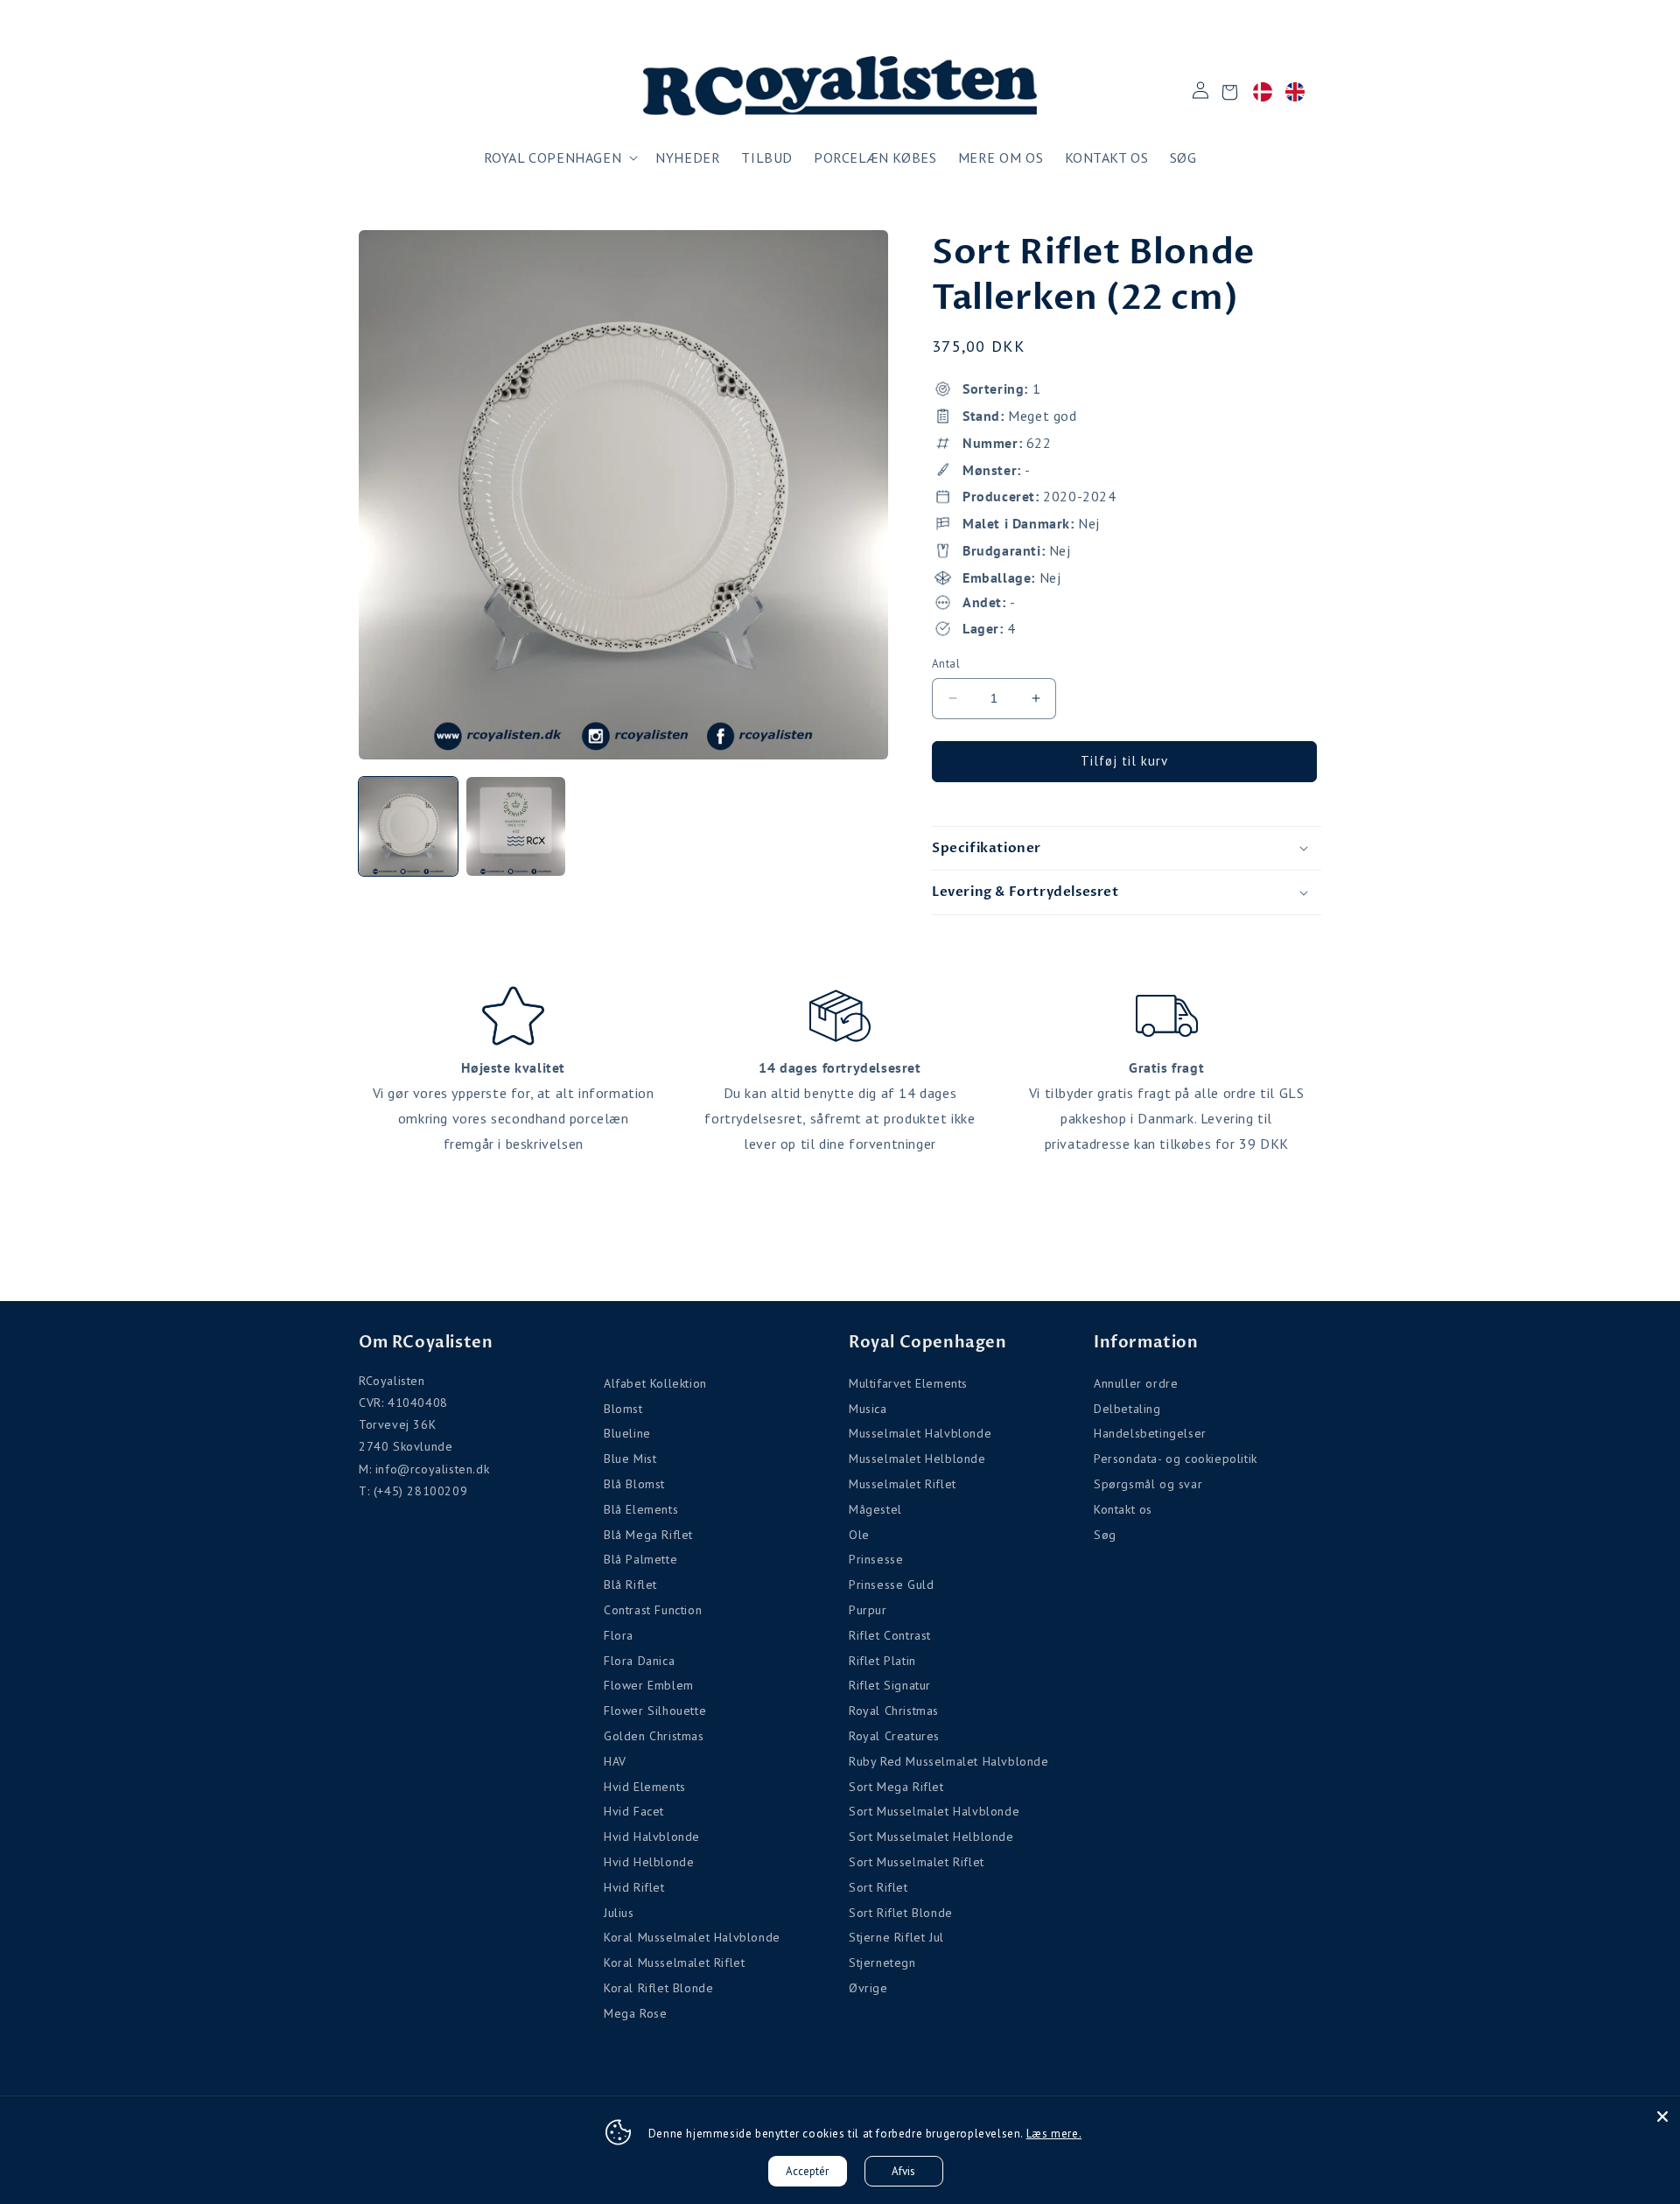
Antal (946, 664)
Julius (619, 1913)
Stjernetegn (882, 1963)
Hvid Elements (645, 1787)
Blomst (623, 1409)
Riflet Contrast (890, 1635)
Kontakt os (1123, 1509)
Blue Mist (630, 1459)
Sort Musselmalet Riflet (917, 1862)
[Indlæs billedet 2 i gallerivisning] (516, 826)
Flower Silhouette (655, 1711)
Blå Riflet (630, 1585)
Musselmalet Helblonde (917, 1459)
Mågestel (875, 1509)
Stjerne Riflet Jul (896, 1937)
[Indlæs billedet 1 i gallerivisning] (408, 826)
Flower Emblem (649, 1685)
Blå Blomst (634, 1484)
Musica (868, 1409)
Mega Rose (635, 2013)
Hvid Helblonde (649, 1862)
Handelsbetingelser (1150, 1433)
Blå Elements (641, 1509)
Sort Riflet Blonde (901, 1913)
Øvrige (868, 1988)
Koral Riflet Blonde (658, 1988)
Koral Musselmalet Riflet (674, 1963)
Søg (1105, 1535)
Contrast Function (653, 1610)
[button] (560, 158)
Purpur (868, 1610)
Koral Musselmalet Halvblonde (692, 1937)
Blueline (627, 1433)
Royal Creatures (894, 1736)
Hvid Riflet (634, 1887)
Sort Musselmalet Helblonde (931, 1837)
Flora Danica (639, 1661)
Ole (859, 1535)
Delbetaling (1127, 1409)
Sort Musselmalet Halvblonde (934, 1811)
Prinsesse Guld (891, 1585)
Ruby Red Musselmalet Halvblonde (949, 1761)
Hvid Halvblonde (652, 1837)
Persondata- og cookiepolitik (1176, 1459)
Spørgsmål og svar (1148, 1484)
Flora (619, 1635)
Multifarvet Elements (908, 1383)
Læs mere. (1054, 2134)
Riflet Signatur (890, 1685)
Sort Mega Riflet (896, 1787)
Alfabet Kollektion (655, 1383)
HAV (615, 1761)
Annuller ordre (1136, 1383)
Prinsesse (876, 1559)
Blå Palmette (640, 1559)
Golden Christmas (654, 1736)
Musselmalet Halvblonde (920, 1433)
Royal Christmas (894, 1711)
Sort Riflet (878, 1887)
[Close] (1662, 2117)
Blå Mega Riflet (648, 1535)
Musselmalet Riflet (903, 1484)
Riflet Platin (882, 1661)
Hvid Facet (634, 1811)
